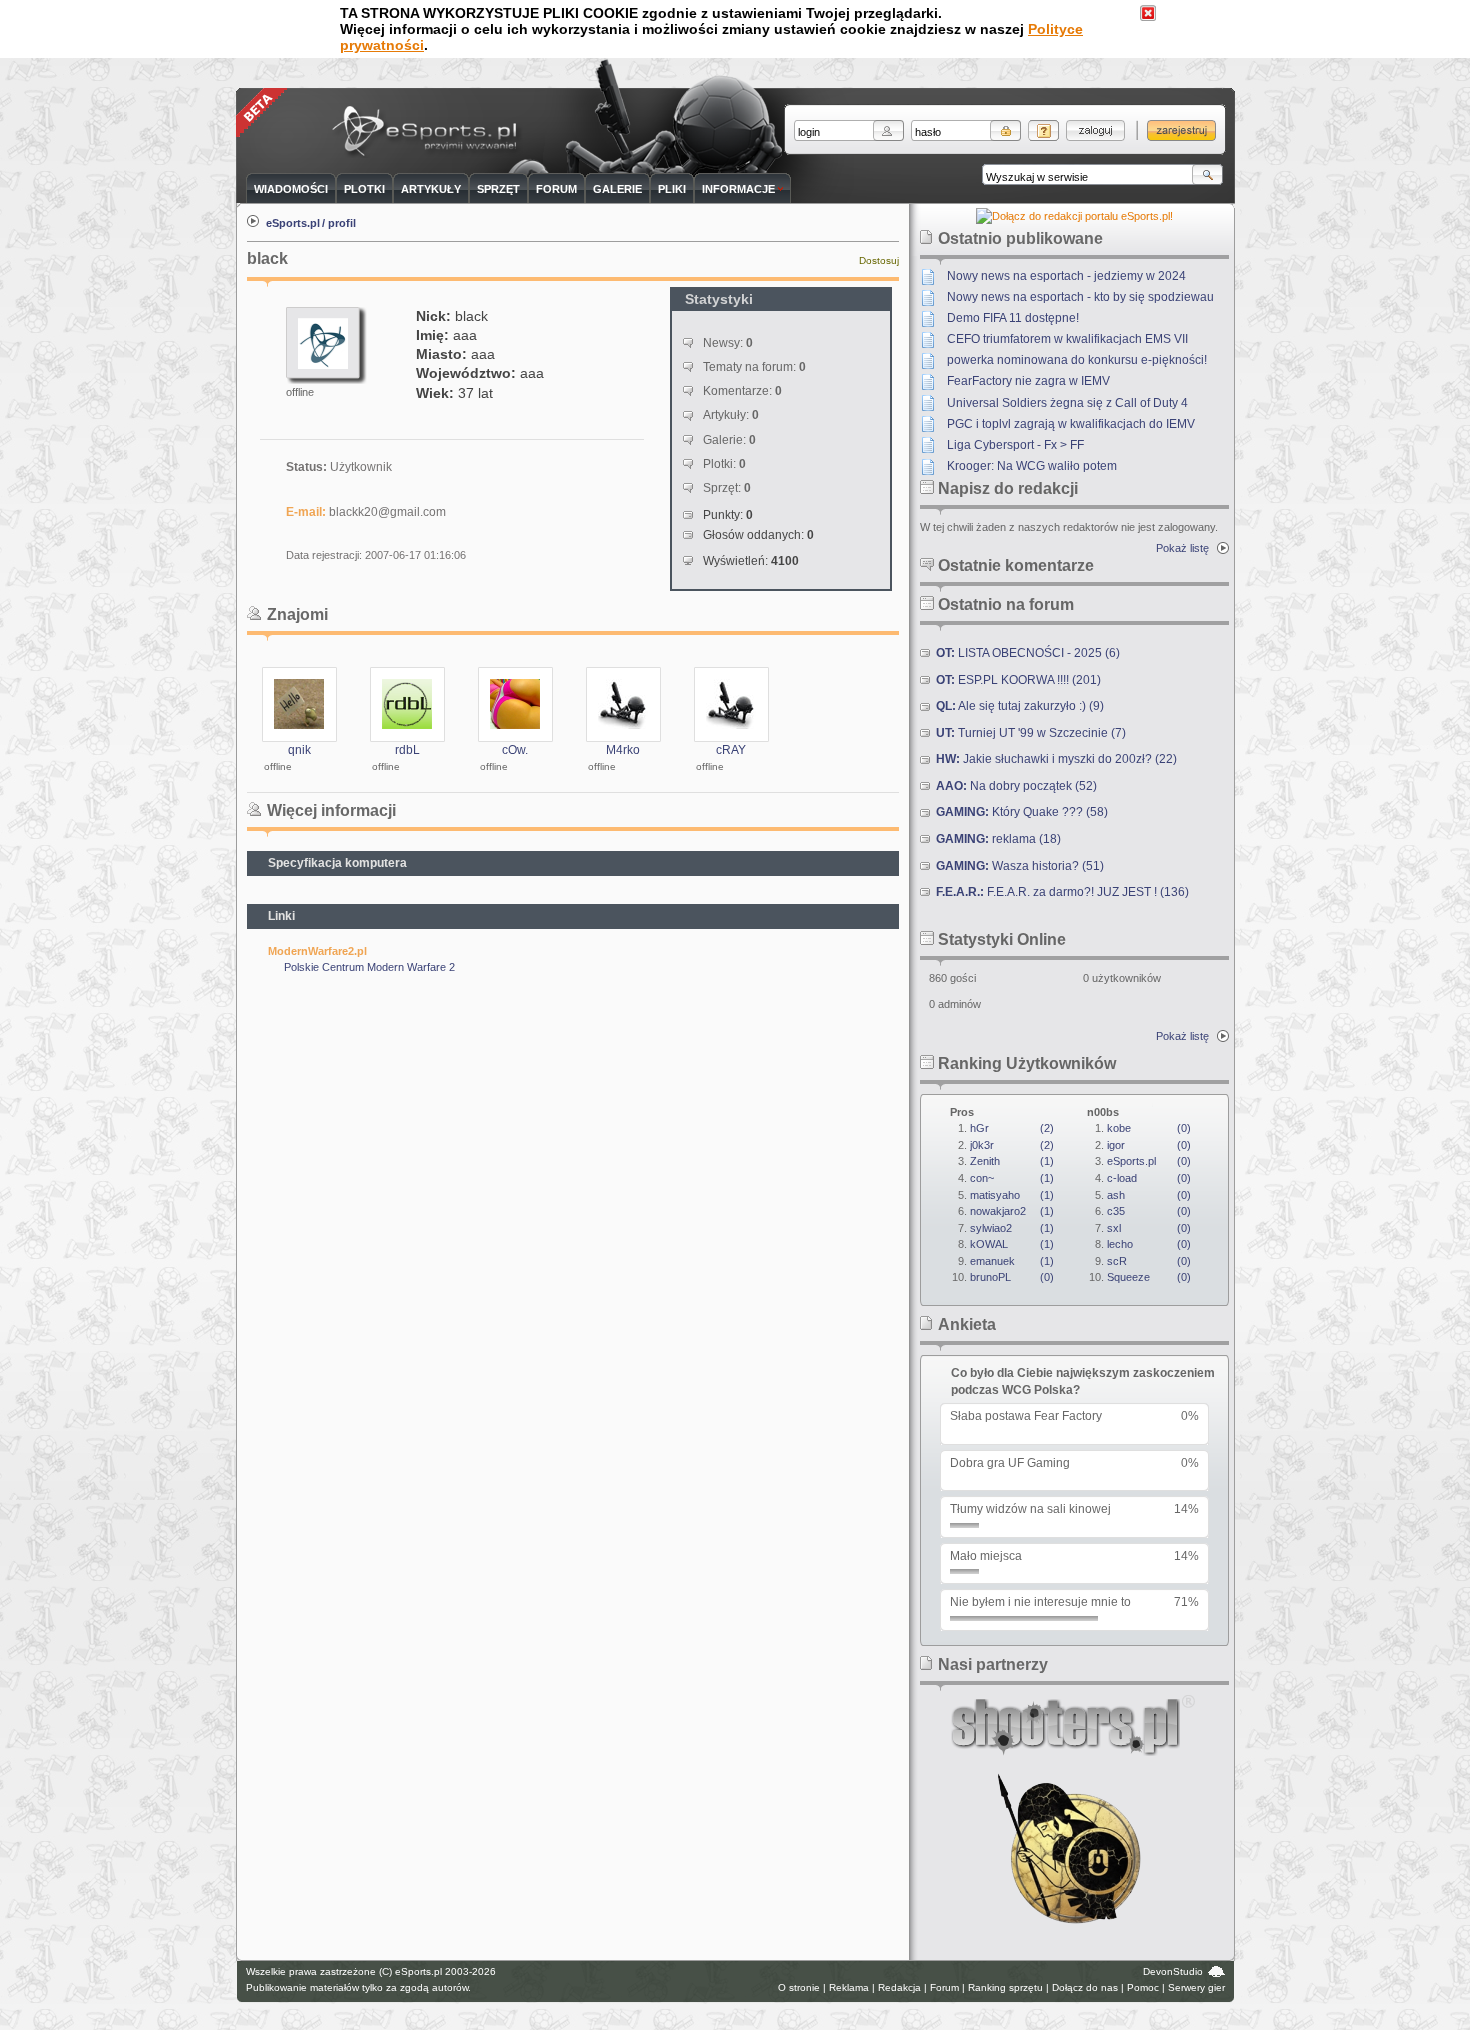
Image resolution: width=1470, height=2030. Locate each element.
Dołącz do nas (1085, 1987)
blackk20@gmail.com (387, 512)
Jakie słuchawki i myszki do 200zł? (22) (1056, 759)
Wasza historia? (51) (1020, 866)
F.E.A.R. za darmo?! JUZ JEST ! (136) (1062, 892)
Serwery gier (1196, 1987)
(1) (1012, 1161)
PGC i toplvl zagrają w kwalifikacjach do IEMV (1071, 424)
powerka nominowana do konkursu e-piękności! (1077, 360)
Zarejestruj (1181, 130)
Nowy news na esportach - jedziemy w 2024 (1066, 276)
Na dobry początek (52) (1016, 786)
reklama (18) (998, 839)
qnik (299, 750)
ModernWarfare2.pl (317, 951)
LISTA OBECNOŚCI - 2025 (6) (1028, 653)
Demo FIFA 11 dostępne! (1013, 318)
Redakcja (899, 1987)
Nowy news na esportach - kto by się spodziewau (1080, 297)
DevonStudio (1173, 1971)
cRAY (731, 750)
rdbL (407, 750)
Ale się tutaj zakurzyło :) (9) (1020, 706)
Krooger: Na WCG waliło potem (1032, 466)
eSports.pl (293, 223)
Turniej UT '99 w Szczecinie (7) (1031, 733)
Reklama (849, 1987)
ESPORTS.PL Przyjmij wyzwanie (429, 132)
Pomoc (1143, 1987)
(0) (1012, 1277)
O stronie (799, 1987)
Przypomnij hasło (1043, 130)
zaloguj (1095, 130)
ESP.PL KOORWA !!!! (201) (1018, 680)
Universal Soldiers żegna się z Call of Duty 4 (1067, 403)
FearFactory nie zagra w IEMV (1028, 381)
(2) (1012, 1128)
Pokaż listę (1182, 548)
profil (342, 223)
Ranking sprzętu (1005, 1987)
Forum (944, 1987)
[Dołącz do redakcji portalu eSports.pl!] (1074, 216)
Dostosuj (879, 260)
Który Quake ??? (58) (1022, 812)
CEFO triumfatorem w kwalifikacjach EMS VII (1067, 339)
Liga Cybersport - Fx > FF (1015, 445)
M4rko (623, 750)
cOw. (515, 750)
